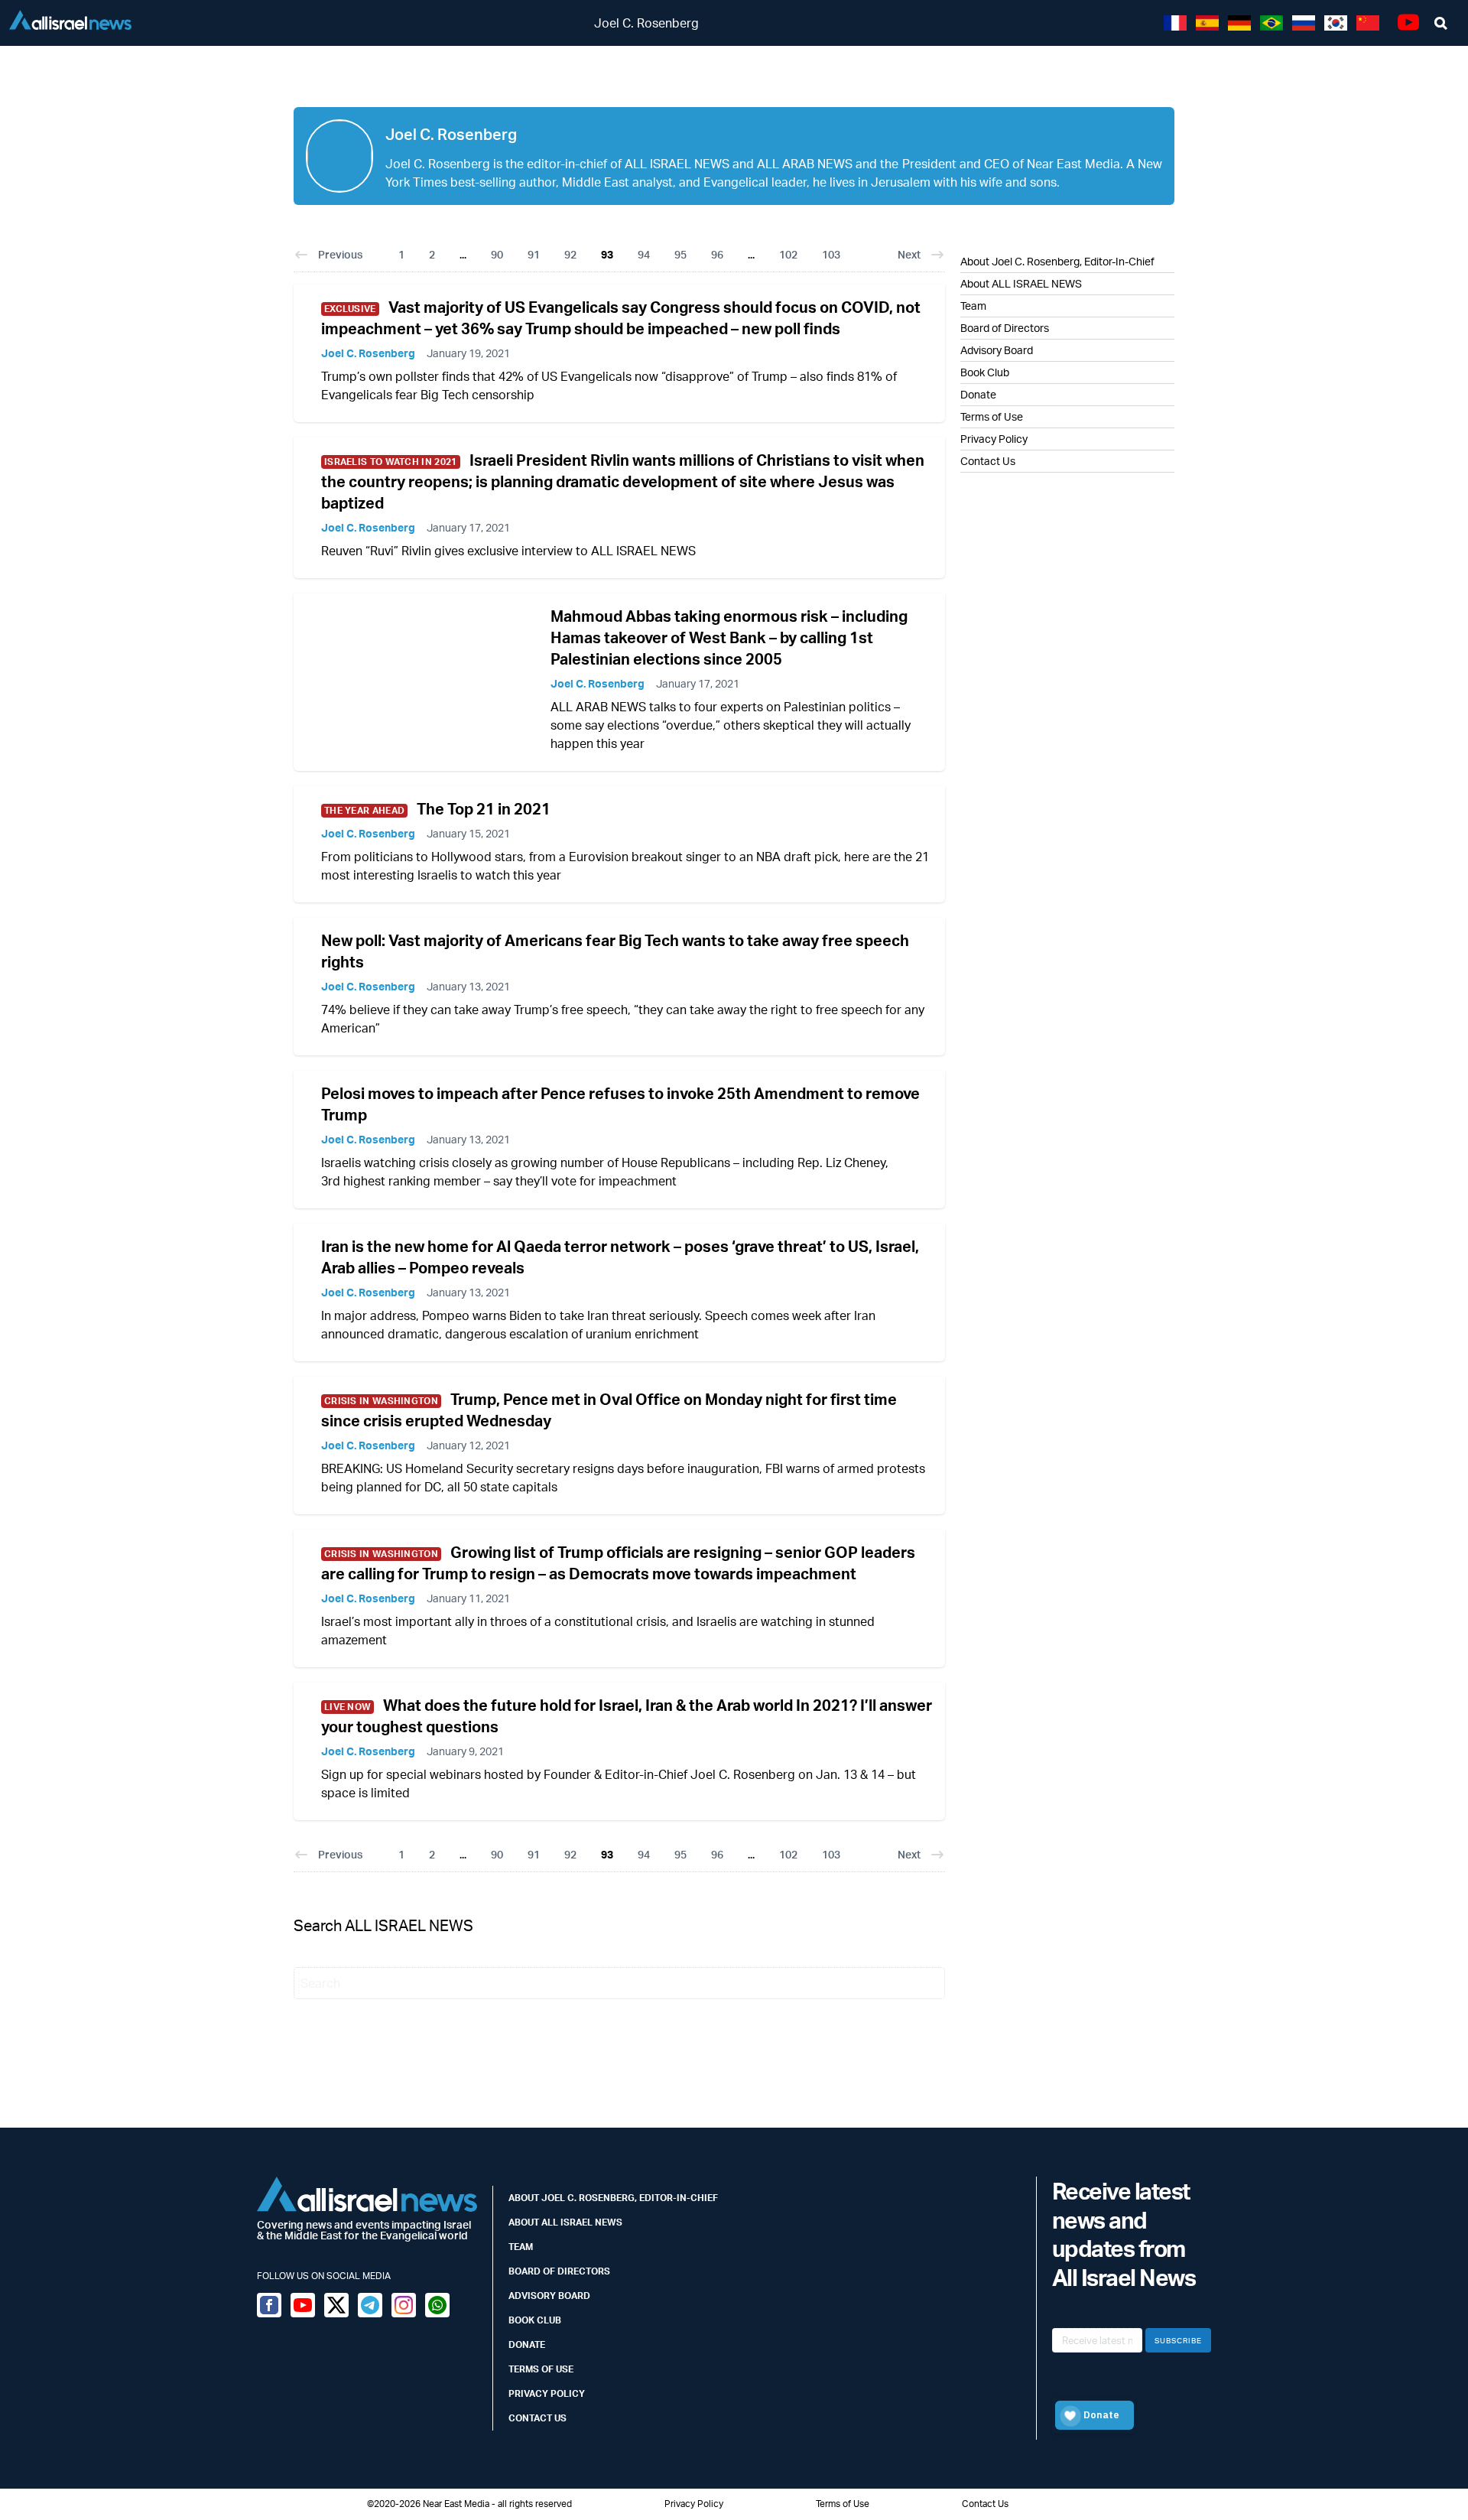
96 (717, 254)
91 (534, 254)
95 (680, 254)
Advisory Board (997, 350)
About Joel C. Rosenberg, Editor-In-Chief (1057, 261)
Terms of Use (992, 416)
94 (644, 254)
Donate (978, 394)
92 (570, 254)
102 (788, 254)
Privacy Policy (994, 439)
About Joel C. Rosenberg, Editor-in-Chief (613, 2198)
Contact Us (988, 461)
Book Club (985, 372)
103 (831, 254)
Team (973, 306)
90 (497, 254)
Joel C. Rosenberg (368, 353)
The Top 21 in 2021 (484, 809)
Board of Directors (1005, 328)
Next (909, 254)
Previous (340, 254)
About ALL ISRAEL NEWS (1021, 283)
